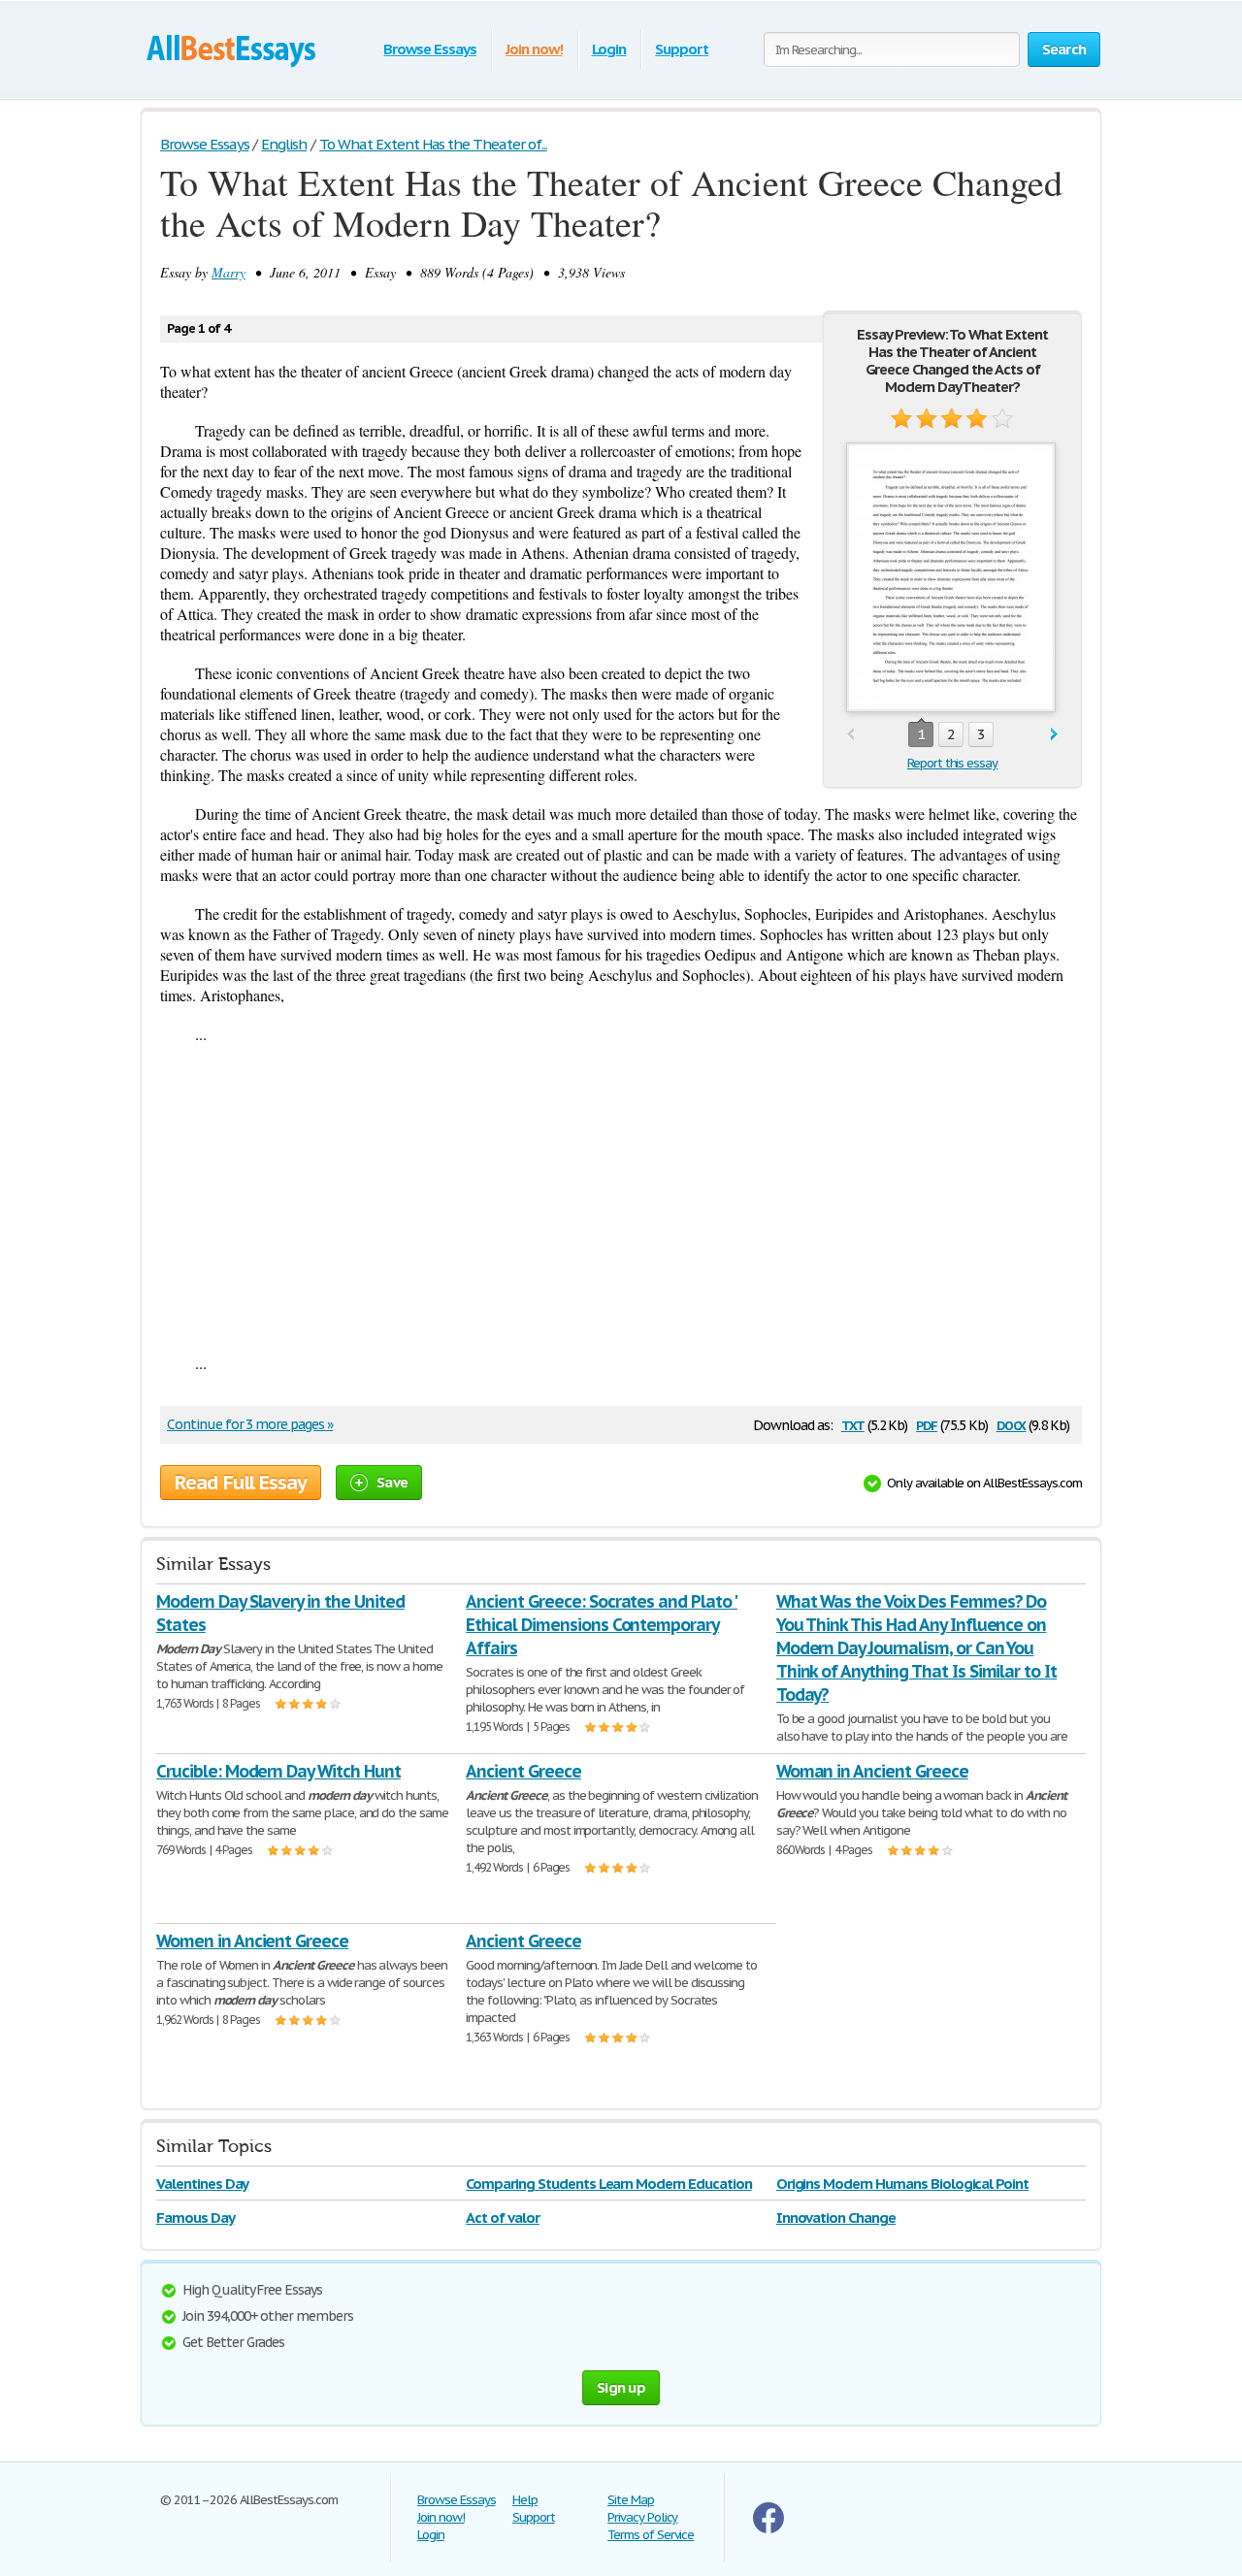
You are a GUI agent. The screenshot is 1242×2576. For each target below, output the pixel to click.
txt (853, 1424)
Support (682, 49)
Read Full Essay (241, 1483)
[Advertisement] (621, 1198)
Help (525, 2500)
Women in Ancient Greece (252, 1941)
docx (1012, 1424)
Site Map (631, 2500)
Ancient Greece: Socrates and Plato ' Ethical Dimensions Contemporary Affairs (602, 1625)
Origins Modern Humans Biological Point (902, 2184)
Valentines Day (202, 2184)
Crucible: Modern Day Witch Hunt (278, 1771)
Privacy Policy (642, 2517)
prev (850, 735)
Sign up (621, 2387)
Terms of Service (651, 2535)
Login (609, 49)
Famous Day (196, 2217)
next (1054, 735)
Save (392, 1482)
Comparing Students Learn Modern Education (608, 2184)
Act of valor (503, 2217)
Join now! (534, 49)
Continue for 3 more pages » (250, 1424)
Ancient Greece (523, 1771)
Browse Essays (429, 49)
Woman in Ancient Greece (872, 1771)
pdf (927, 1424)
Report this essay (952, 763)
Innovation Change (836, 2217)
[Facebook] (768, 2529)
